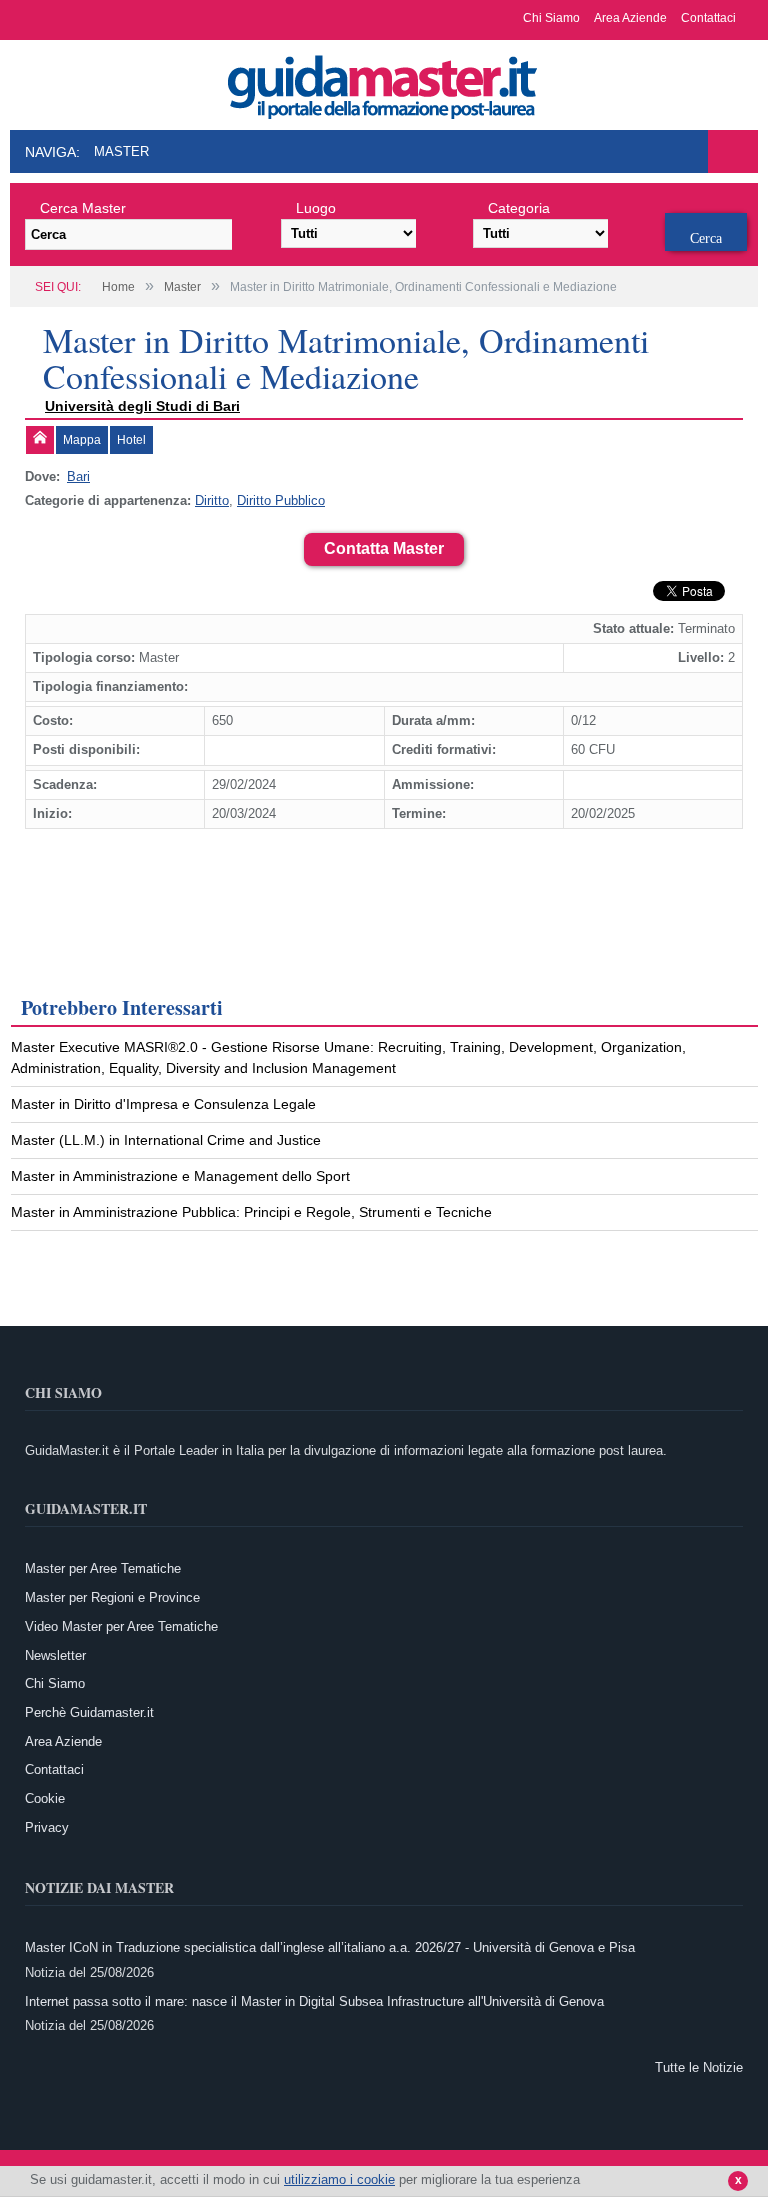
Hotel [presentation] (131, 440)
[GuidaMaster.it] (384, 81)
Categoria (519, 208)
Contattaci (708, 18)
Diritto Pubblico (281, 500)
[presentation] (40, 440)
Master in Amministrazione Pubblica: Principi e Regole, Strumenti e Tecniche (251, 1212)
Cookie (45, 1798)
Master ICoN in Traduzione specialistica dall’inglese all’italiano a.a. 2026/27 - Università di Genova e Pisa (330, 1947)
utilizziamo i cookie (339, 2179)
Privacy (47, 1827)
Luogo (316, 208)
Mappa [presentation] (82, 440)
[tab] (40, 440)
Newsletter (55, 1655)
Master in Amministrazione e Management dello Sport (180, 1176)
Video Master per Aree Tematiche (121, 1626)
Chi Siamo (551, 18)
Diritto (212, 500)
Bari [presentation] (78, 476)
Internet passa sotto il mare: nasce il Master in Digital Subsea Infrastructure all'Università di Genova (314, 2001)
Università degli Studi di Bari (142, 406)
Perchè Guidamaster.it (89, 1712)
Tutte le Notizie (699, 2067)
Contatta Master (384, 548)
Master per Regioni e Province (112, 1597)
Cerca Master (83, 208)
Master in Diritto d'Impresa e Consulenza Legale (163, 1104)
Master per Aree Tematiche (103, 1568)
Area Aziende (630, 18)
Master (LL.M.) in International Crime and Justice (166, 1140)
